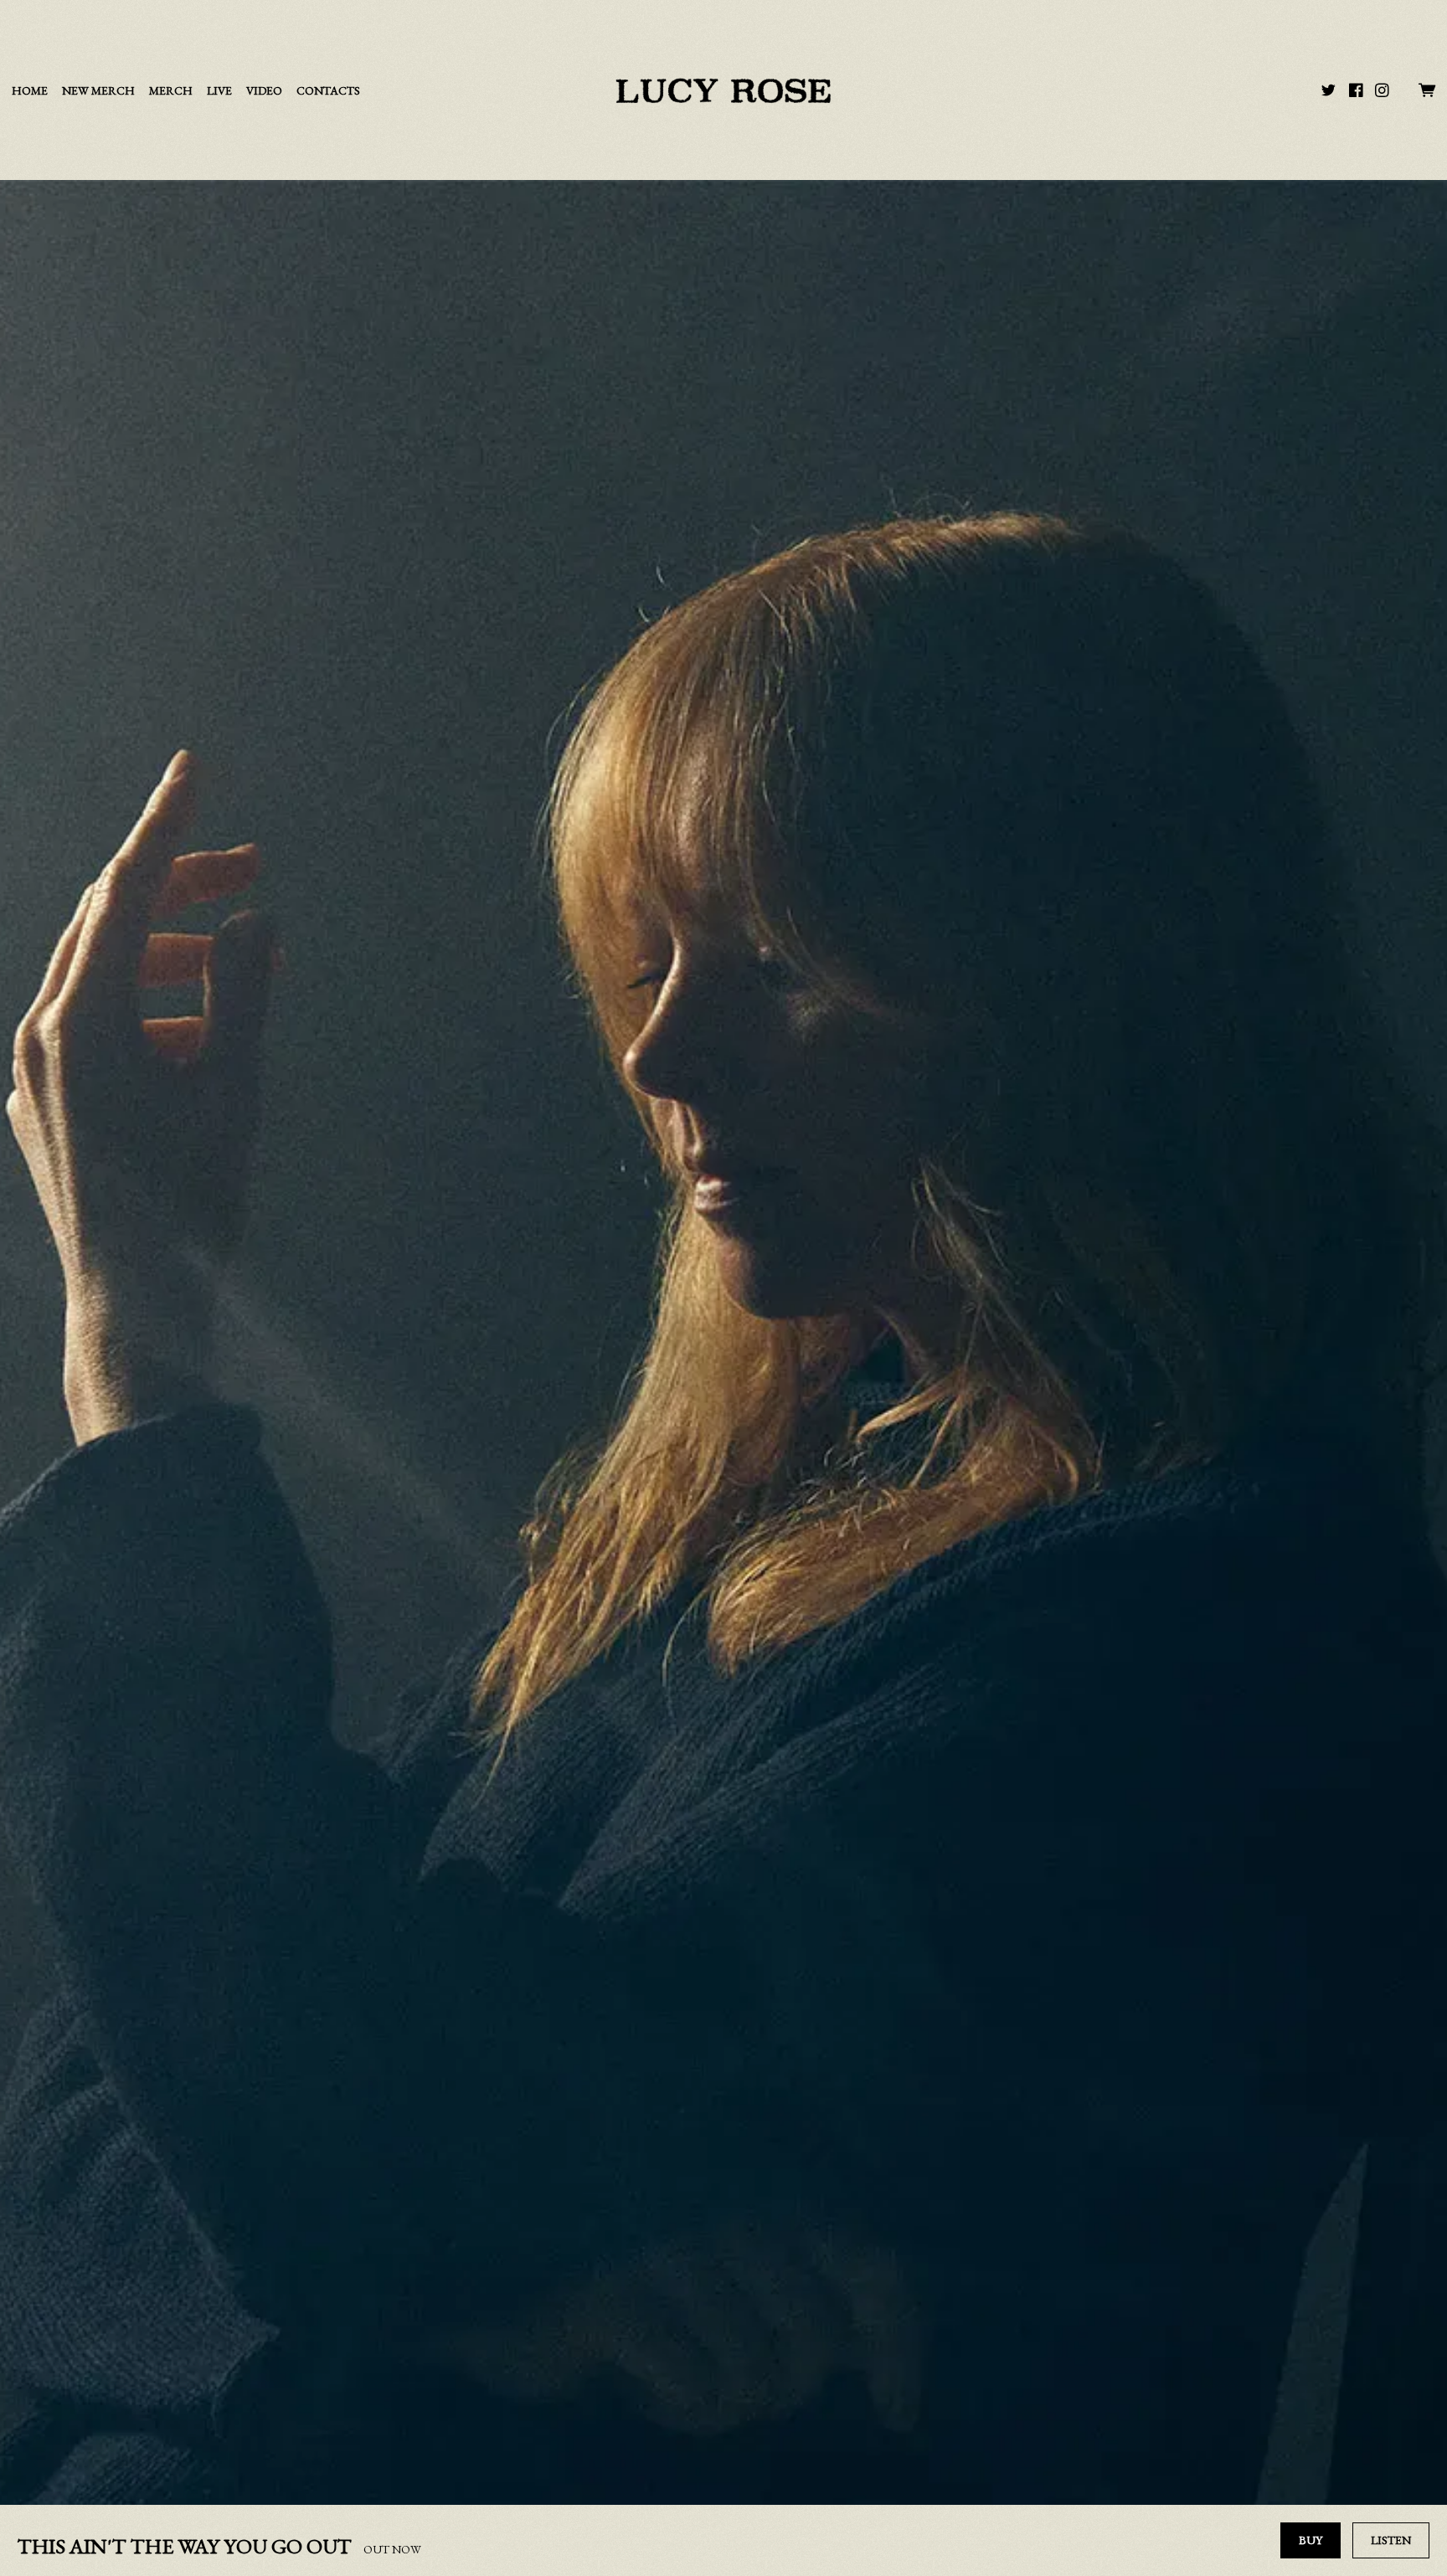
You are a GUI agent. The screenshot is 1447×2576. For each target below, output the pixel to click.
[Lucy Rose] (723, 90)
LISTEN (1391, 2540)
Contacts (328, 91)
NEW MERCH (98, 91)
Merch (171, 91)
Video (264, 91)
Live (219, 91)
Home (30, 91)
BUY (1311, 2540)
